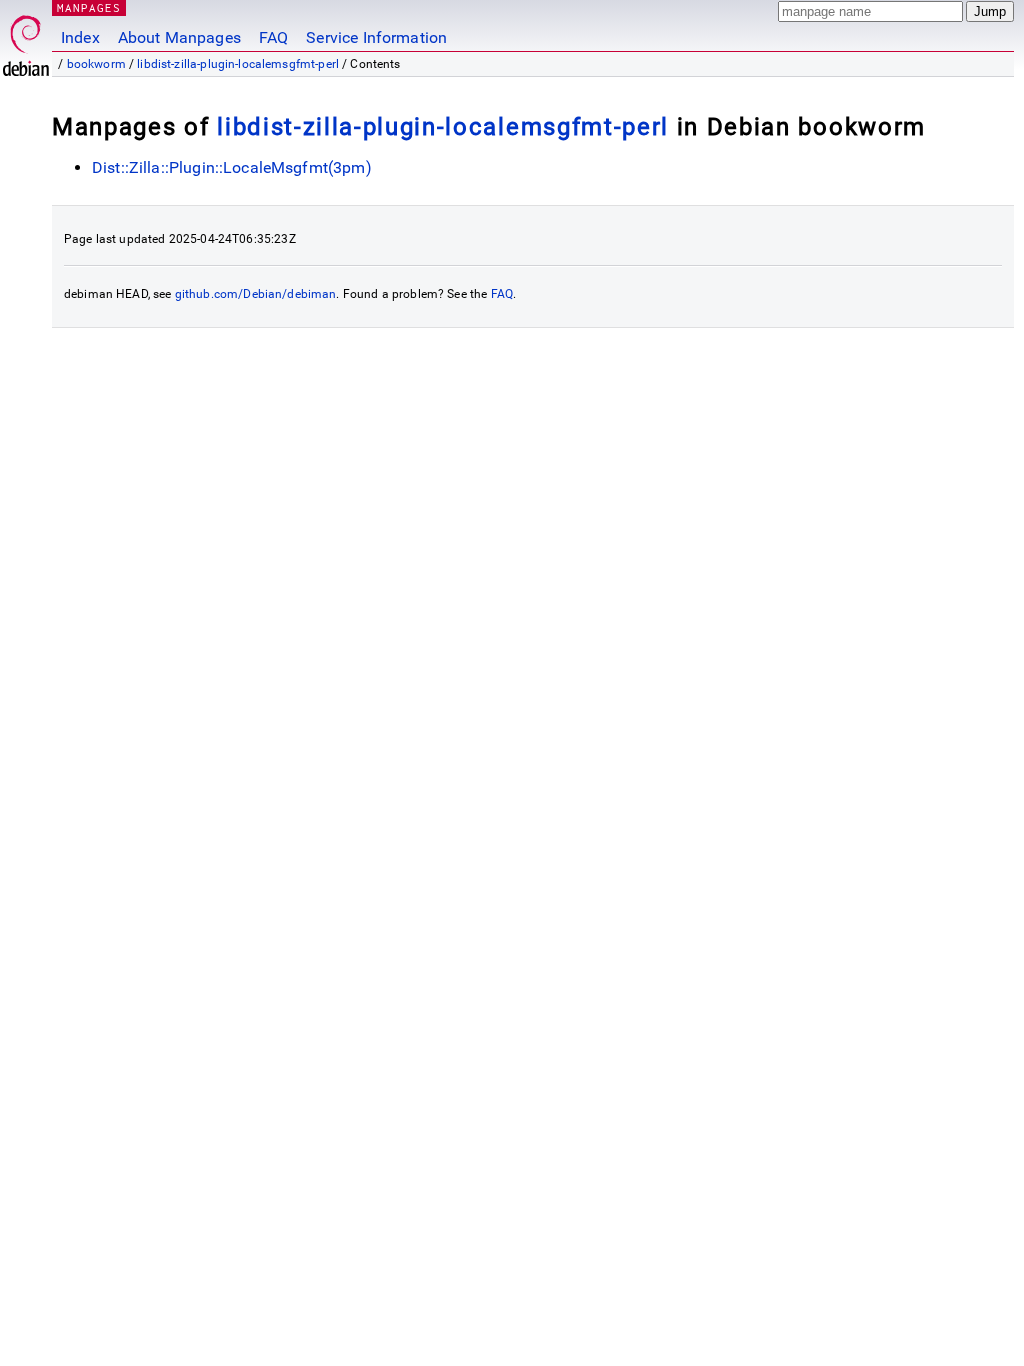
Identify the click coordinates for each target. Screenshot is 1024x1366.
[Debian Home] (26, 40)
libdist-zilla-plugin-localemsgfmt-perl (238, 64)
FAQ (273, 37)
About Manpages (179, 37)
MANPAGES (89, 7)
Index (80, 37)
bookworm (96, 64)
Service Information (376, 37)
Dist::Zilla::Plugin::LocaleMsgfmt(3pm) (232, 167)
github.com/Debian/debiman (256, 294)
